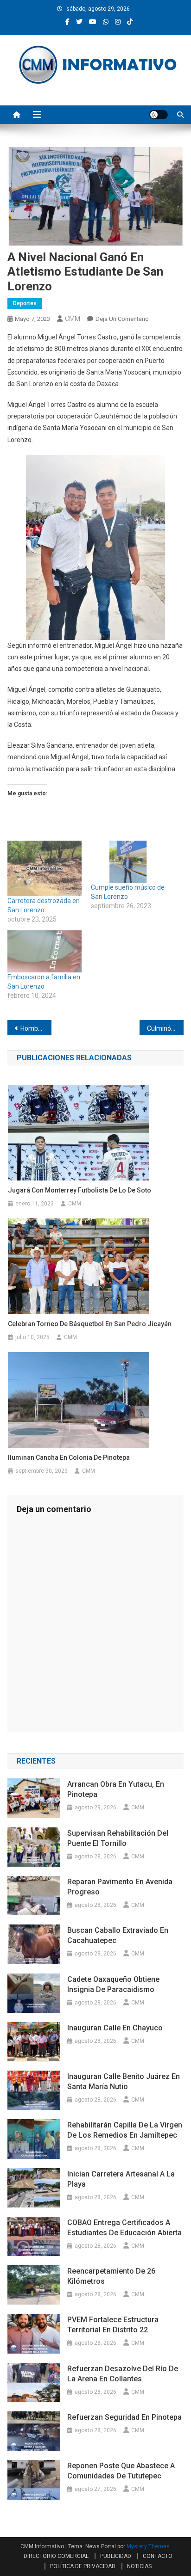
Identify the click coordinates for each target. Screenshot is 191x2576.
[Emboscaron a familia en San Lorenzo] (45, 951)
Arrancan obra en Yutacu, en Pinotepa (116, 1789)
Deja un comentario (122, 319)
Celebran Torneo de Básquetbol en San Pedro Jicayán (90, 1324)
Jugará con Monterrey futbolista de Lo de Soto (80, 1190)
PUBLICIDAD (116, 2556)
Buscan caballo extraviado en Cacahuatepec (118, 1935)
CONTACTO (158, 2556)
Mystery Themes (148, 2546)
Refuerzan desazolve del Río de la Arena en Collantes (123, 2374)
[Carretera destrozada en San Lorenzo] (45, 868)
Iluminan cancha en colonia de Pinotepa (69, 1457)
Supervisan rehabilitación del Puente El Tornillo (118, 1838)
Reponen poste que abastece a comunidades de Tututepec (121, 2471)
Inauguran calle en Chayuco (115, 2028)
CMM (73, 319)
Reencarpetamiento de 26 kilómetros (111, 2276)
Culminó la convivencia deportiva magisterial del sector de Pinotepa (165, 1028)
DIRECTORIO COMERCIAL (56, 2556)
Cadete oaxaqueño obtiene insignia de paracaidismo (113, 1984)
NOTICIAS (139, 2566)
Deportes (25, 303)
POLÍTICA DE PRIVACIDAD (83, 2566)
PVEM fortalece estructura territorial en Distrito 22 (113, 2325)
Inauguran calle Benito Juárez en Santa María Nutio (124, 2081)
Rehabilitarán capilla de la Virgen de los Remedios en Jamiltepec (125, 2130)
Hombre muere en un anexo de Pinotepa (36, 1028)
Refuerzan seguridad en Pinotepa (124, 2417)
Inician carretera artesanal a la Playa (121, 2179)
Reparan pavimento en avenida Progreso (120, 1887)
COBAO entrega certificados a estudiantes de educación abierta (124, 2228)
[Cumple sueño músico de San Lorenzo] (128, 862)
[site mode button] (159, 115)
